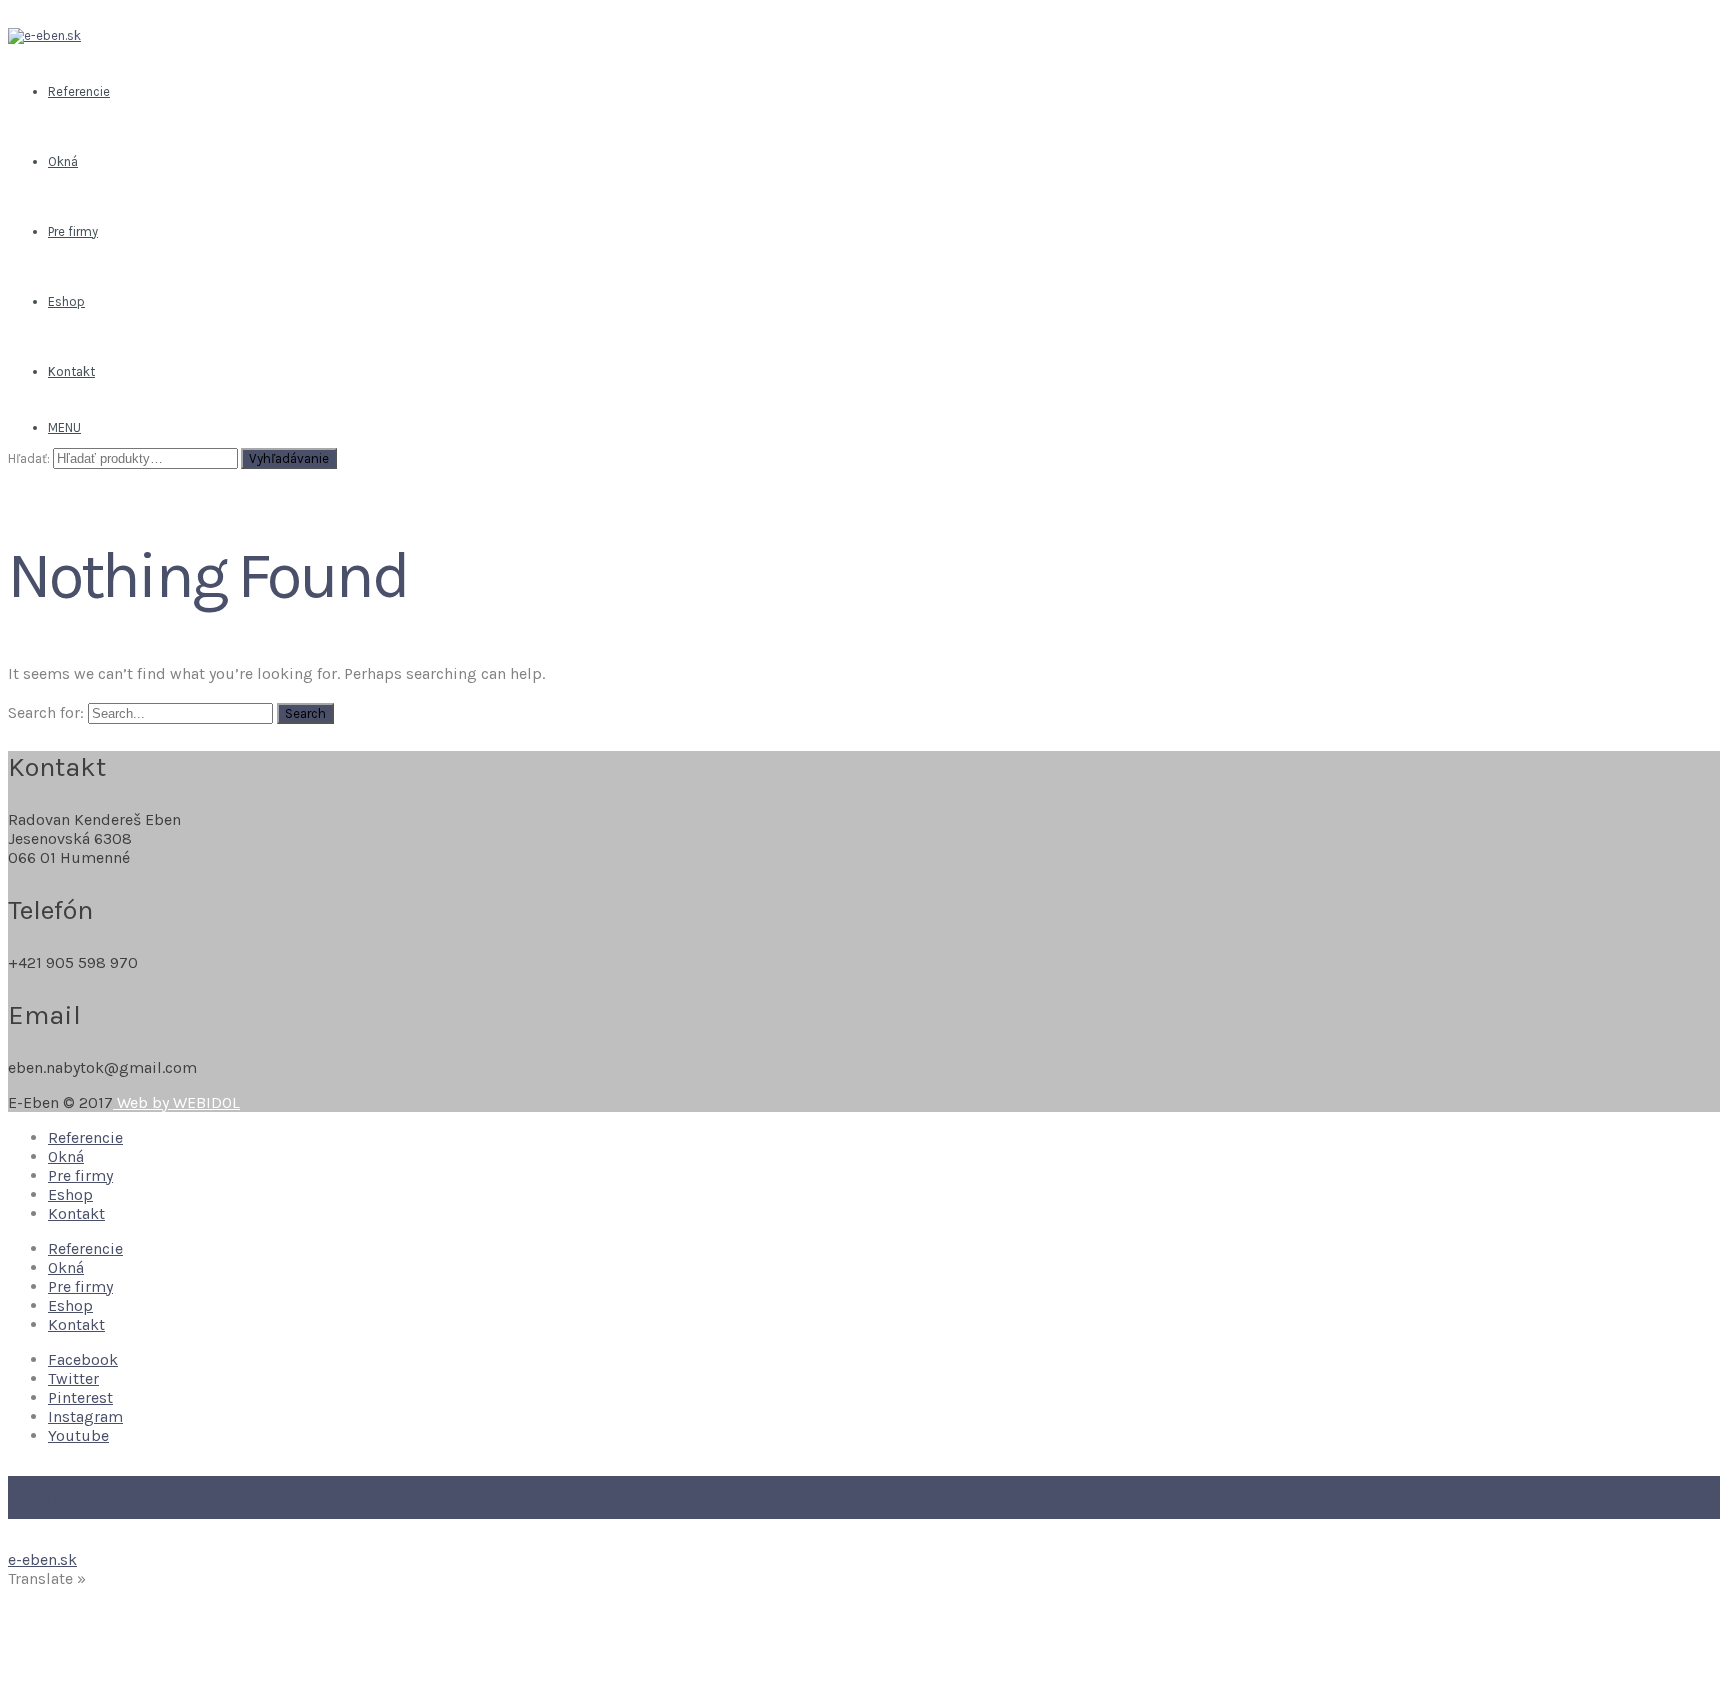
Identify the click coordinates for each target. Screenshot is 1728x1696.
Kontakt (76, 1213)
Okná (66, 1156)
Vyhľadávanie (289, 458)
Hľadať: (29, 458)
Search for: (46, 712)
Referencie (85, 1137)
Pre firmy (80, 1175)
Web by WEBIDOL (176, 1102)
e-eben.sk (42, 1559)
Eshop (70, 1194)
